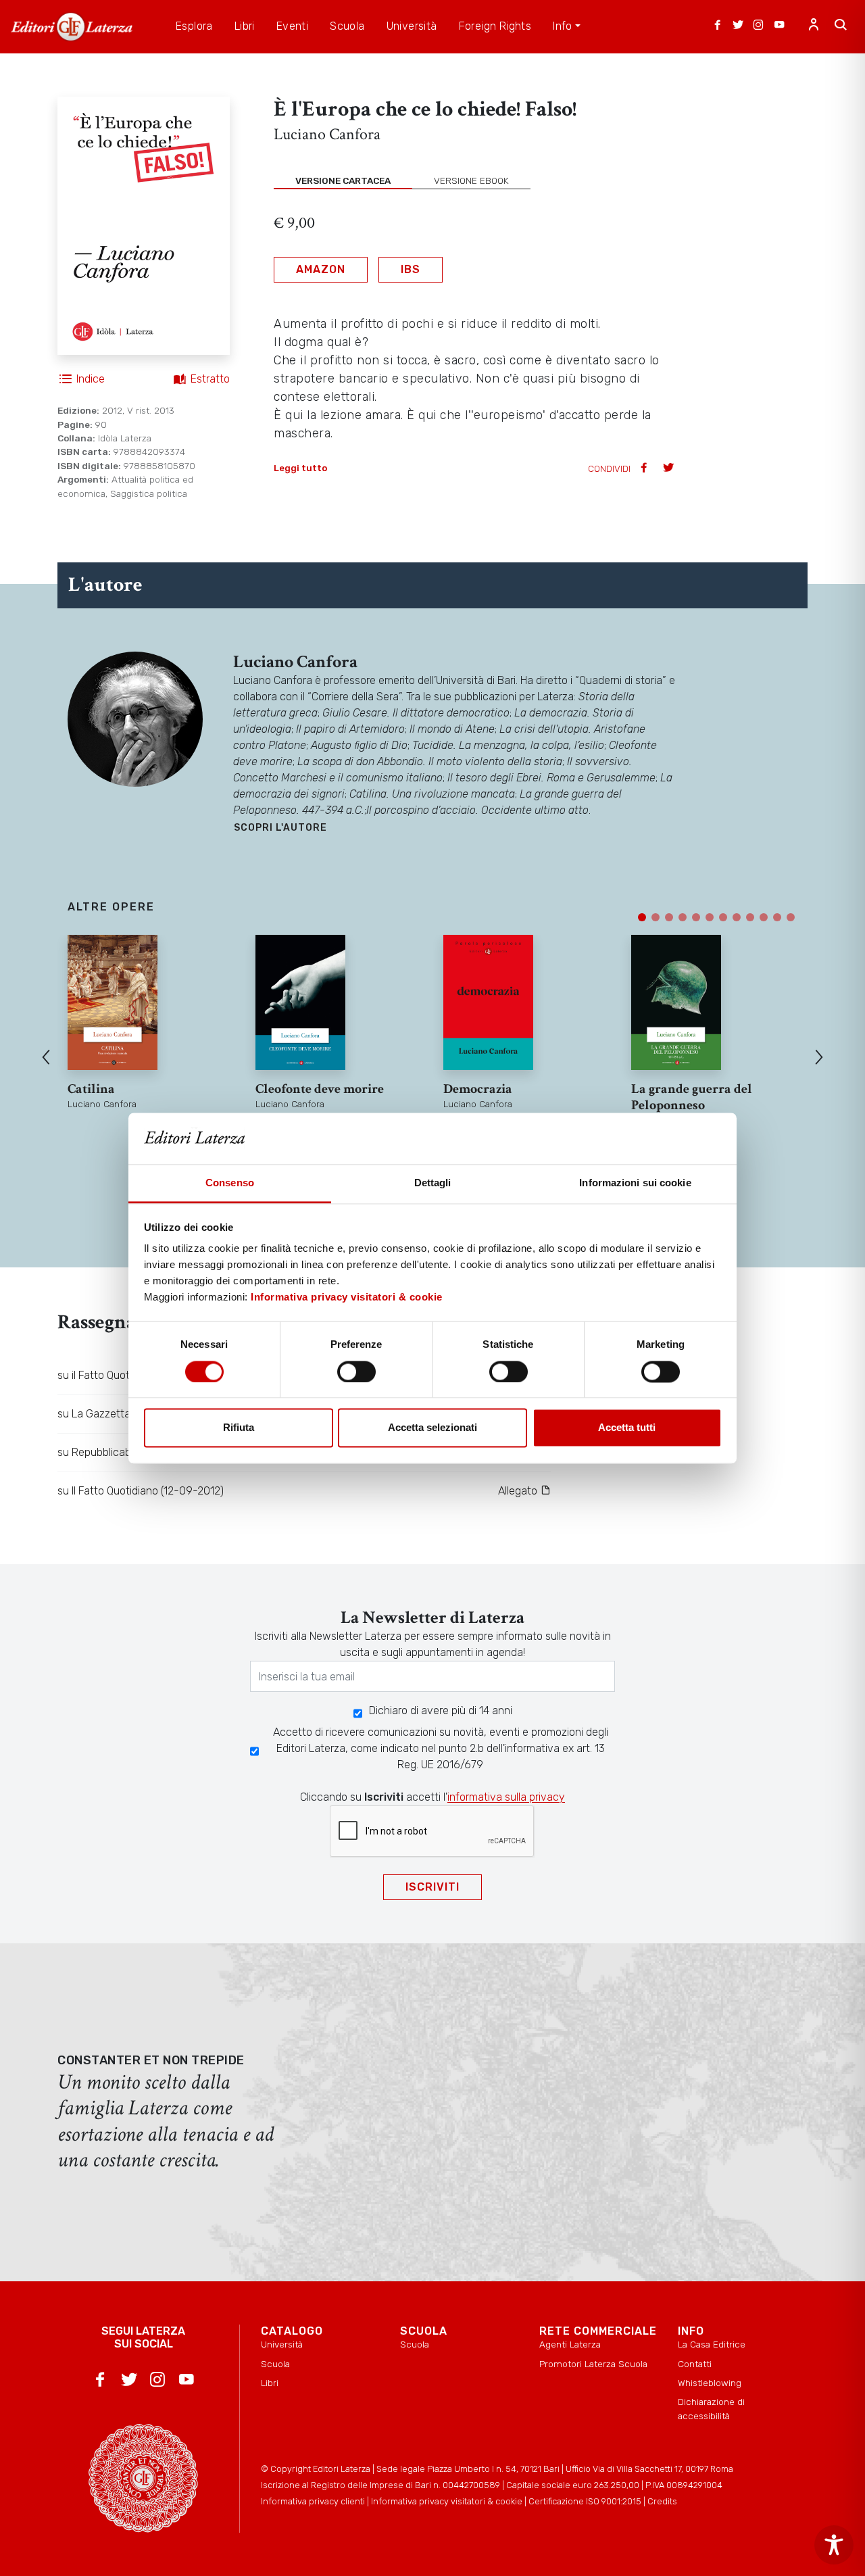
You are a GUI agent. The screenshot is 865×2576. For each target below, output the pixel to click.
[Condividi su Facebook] (645, 469)
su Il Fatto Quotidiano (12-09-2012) (141, 1491)
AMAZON (321, 269)
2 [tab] (656, 917)
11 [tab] (777, 917)
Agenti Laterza (570, 2344)
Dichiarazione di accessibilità (711, 2408)
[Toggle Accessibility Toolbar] (834, 2545)
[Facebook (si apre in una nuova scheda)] (718, 26)
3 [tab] (669, 917)
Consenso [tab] (230, 1183)
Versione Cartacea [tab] (343, 180)
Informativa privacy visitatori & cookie (347, 1297)
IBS (411, 269)
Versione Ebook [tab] (471, 180)
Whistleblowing (710, 2383)
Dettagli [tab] (433, 1183)
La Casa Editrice (712, 2344)
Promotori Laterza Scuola (593, 2364)
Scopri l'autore (280, 828)
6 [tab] (710, 917)
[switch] (356, 1371)
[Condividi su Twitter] (670, 469)
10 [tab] (764, 917)
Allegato (519, 1491)
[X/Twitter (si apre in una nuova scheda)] (738, 26)
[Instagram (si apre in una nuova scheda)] (758, 26)
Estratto (210, 379)
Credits (662, 2501)
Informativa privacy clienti (313, 2501)
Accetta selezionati (432, 1428)
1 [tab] (642, 917)
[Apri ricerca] (841, 26)
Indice (91, 379)
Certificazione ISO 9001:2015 (585, 2501)
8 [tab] (737, 917)
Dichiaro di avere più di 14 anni (441, 1710)
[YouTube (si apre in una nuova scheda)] (779, 26)
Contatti (695, 2364)
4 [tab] (683, 917)
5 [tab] (696, 917)
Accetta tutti (627, 1428)
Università (282, 2344)
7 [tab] (723, 917)
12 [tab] (791, 917)
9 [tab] (750, 917)
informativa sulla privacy (506, 1797)
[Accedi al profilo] (814, 26)
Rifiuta (239, 1428)
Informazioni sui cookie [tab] (635, 1183)
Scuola (275, 2364)
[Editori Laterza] (72, 27)
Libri (270, 2383)
